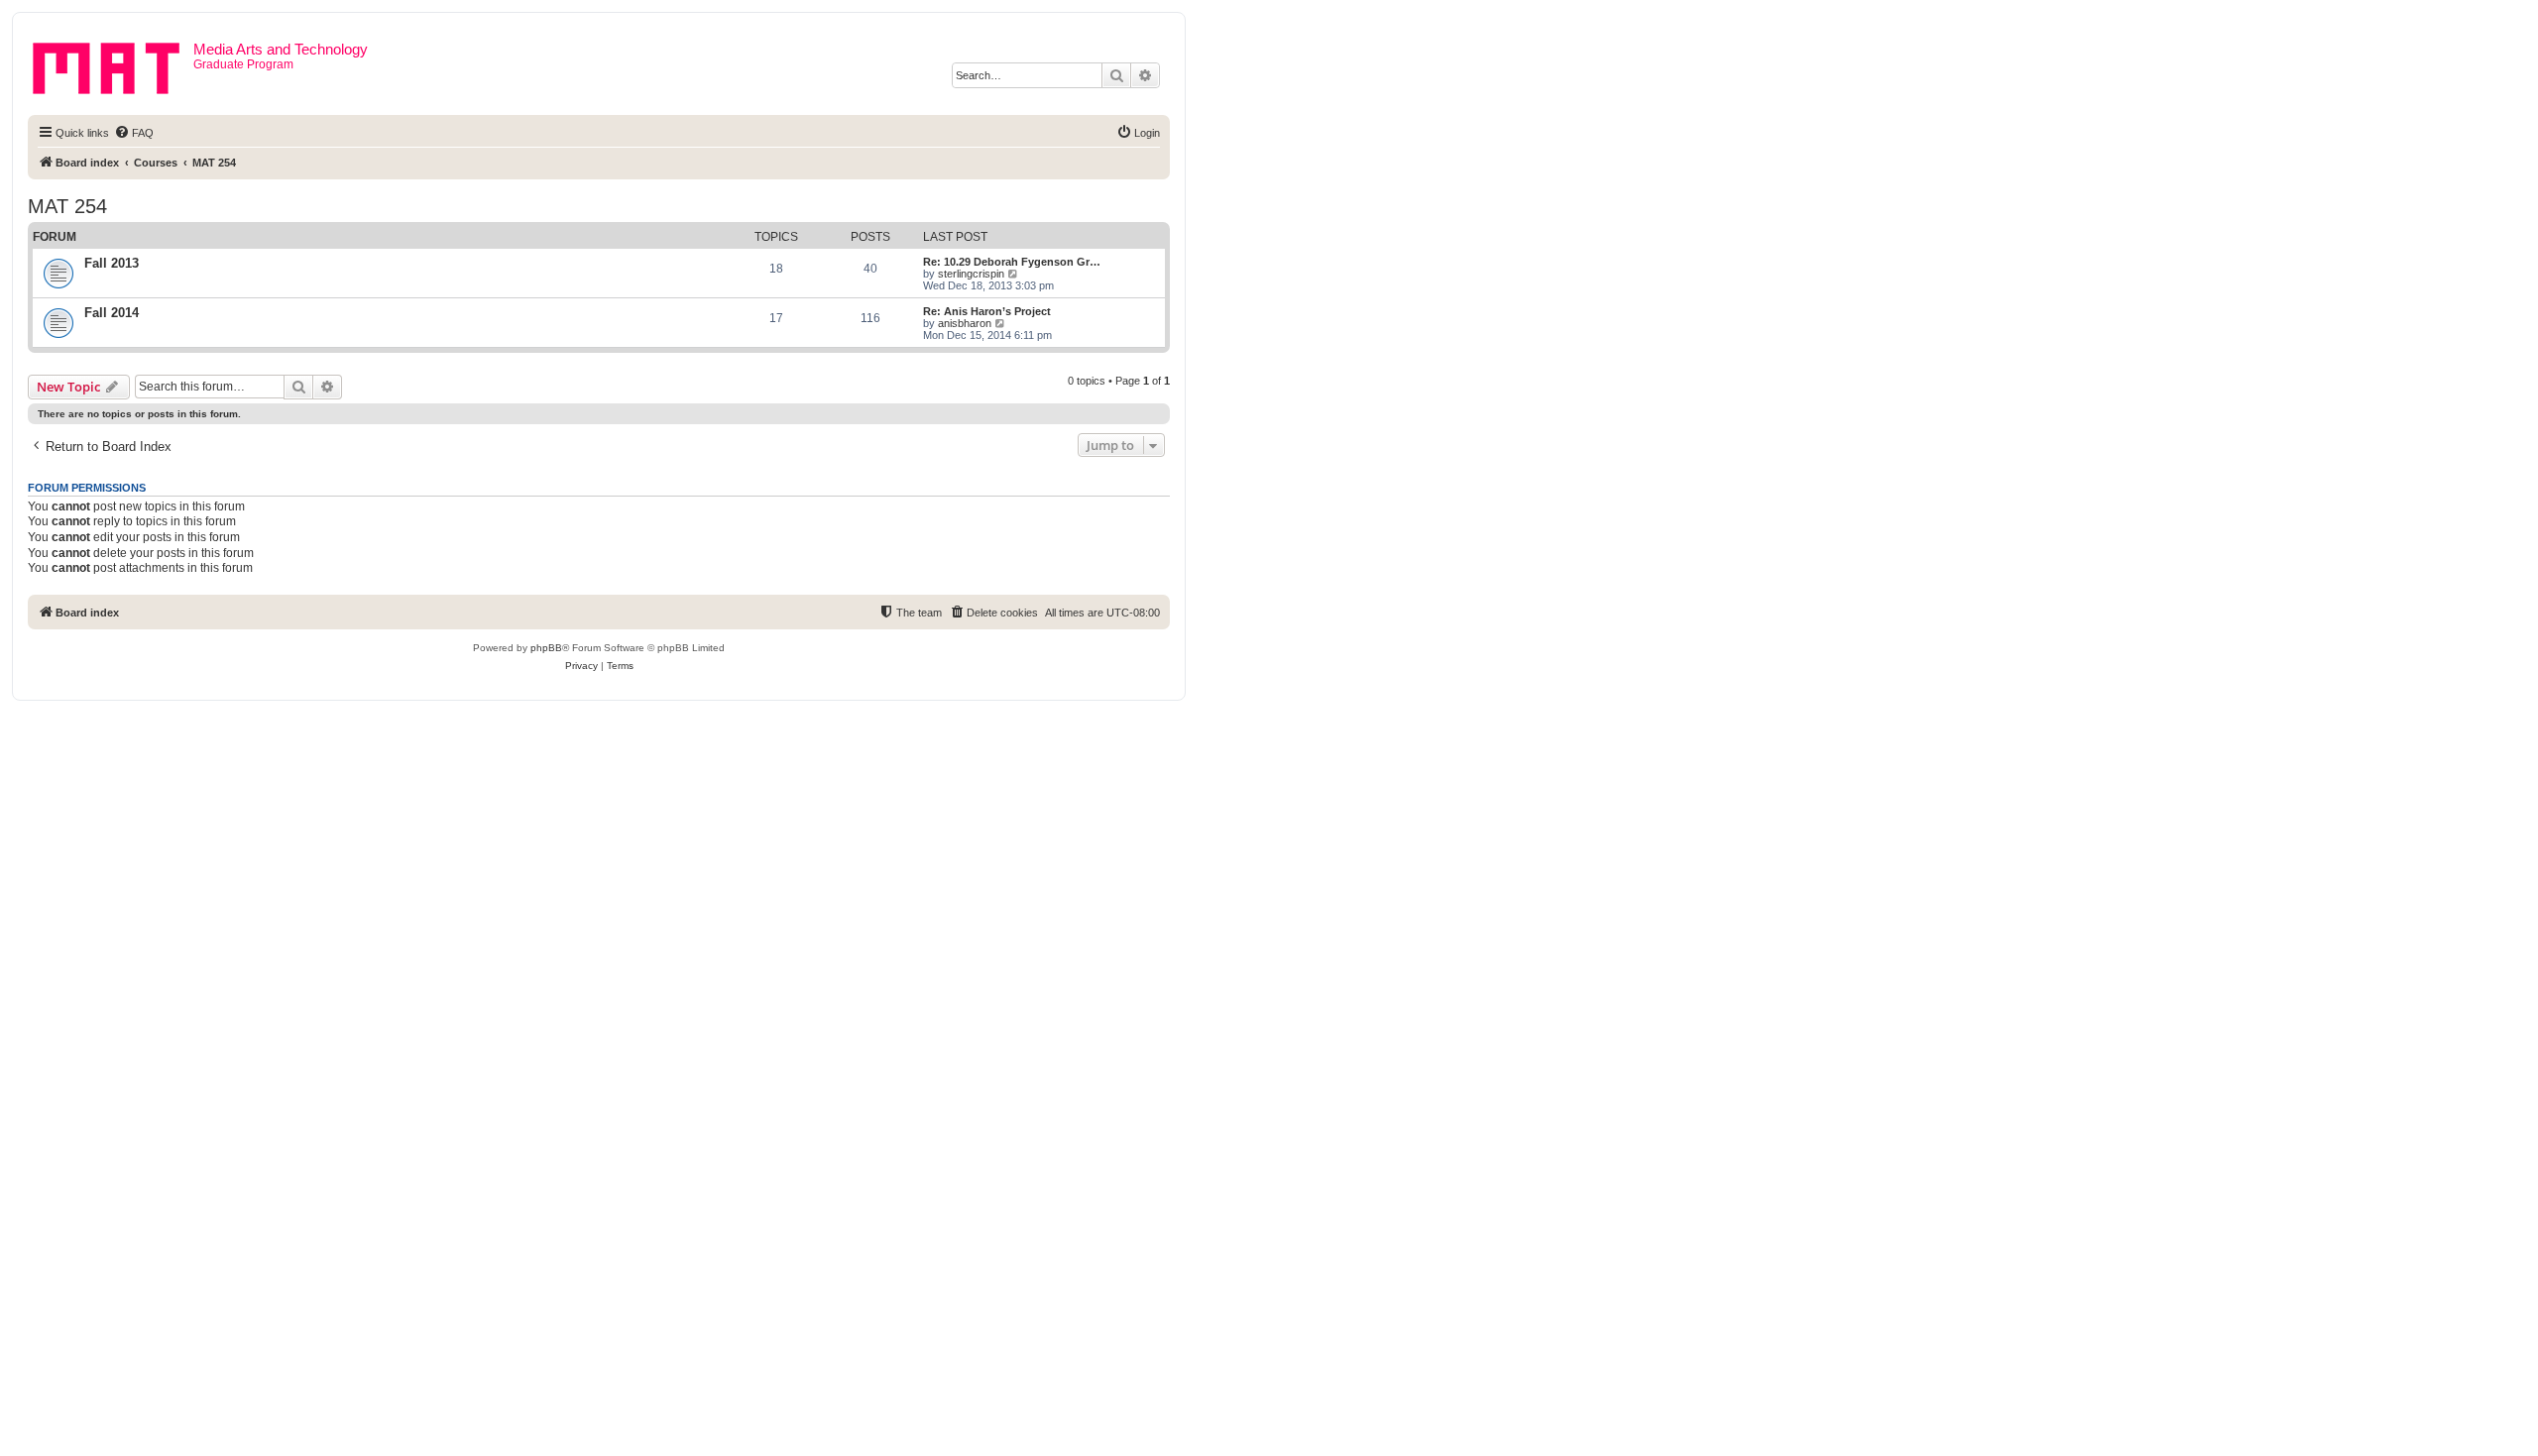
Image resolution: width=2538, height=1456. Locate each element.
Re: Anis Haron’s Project (987, 311)
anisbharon (965, 323)
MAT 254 (67, 206)
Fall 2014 (112, 313)
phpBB (546, 648)
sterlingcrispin (971, 274)
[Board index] (113, 64)
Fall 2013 (112, 263)
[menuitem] (134, 133)
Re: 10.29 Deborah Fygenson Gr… (1012, 262)
